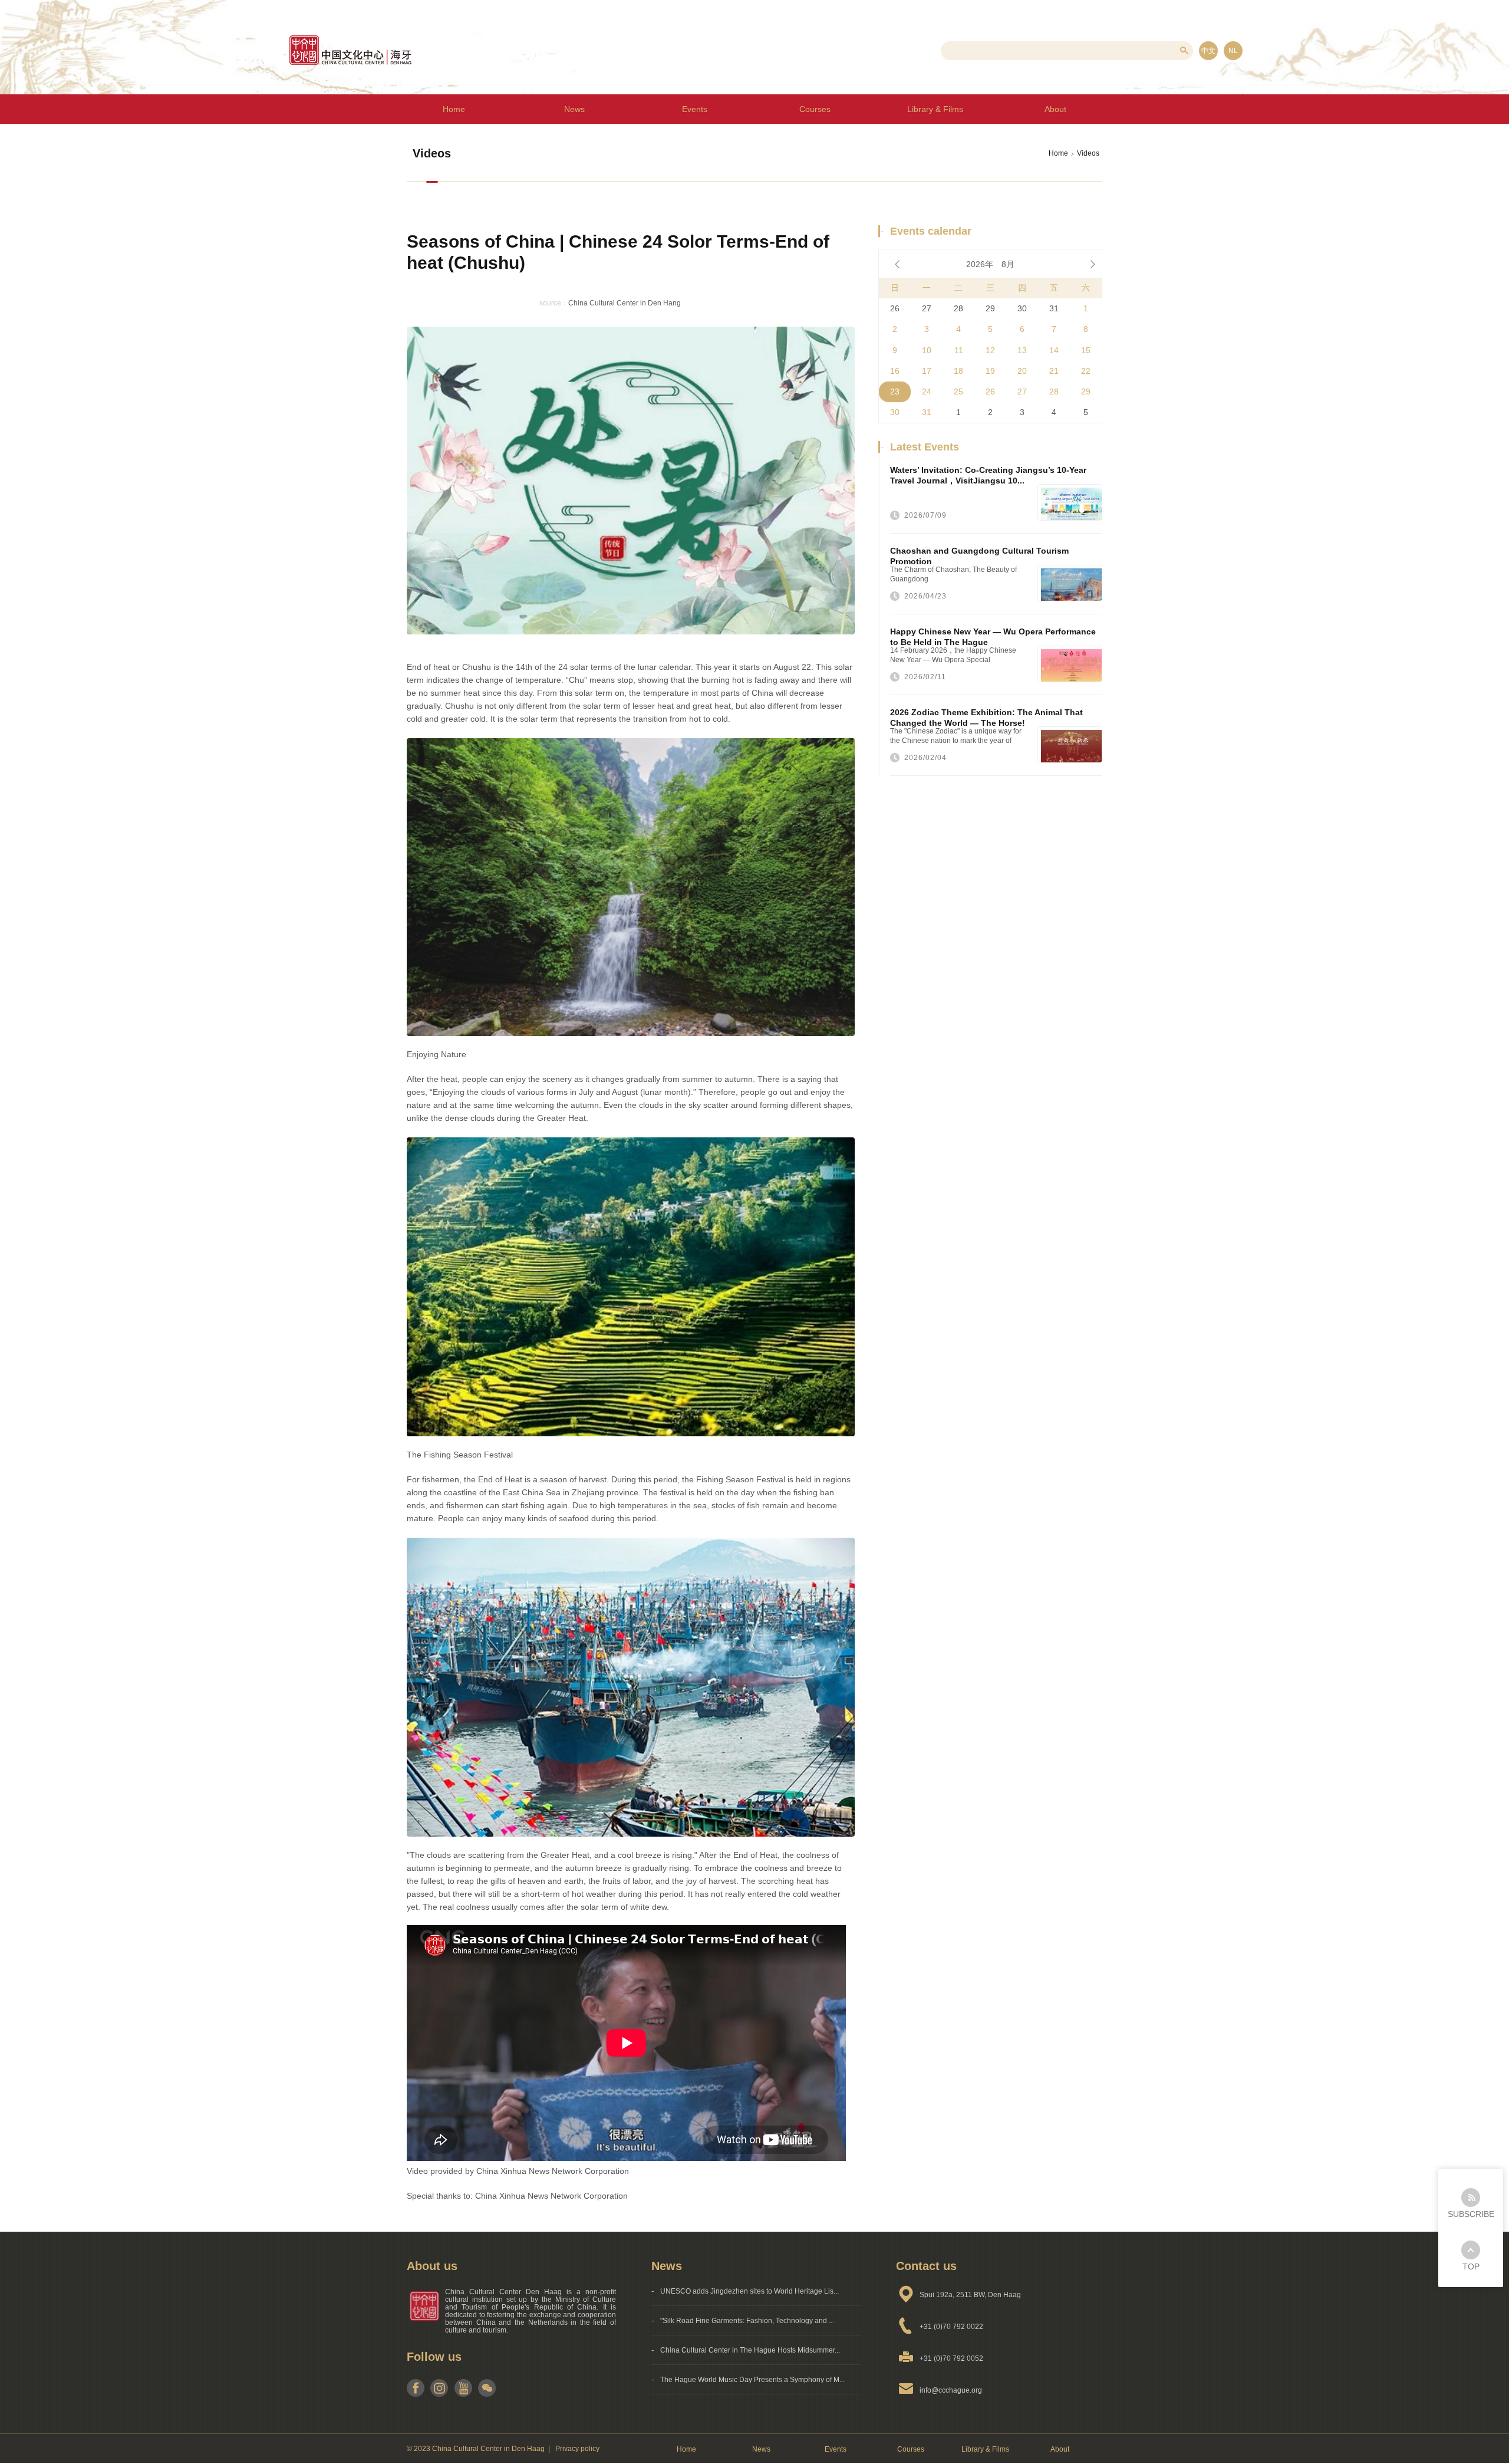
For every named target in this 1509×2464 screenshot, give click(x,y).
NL (1233, 51)
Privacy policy (577, 2449)
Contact (1058, 168)
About (1060, 2449)
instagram (439, 2388)
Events (695, 109)
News (574, 109)
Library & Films (985, 2449)
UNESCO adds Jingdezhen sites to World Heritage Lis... (749, 2291)
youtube (463, 2388)
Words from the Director (1057, 139)
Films (937, 168)
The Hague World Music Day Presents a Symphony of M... (752, 2380)
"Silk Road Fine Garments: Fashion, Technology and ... (747, 2321)
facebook (416, 2388)
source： (554, 303)
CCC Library (937, 139)
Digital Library (938, 109)
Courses (815, 109)
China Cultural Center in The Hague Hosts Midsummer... (750, 2350)
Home (454, 109)
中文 (1208, 51)
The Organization (1057, 109)
